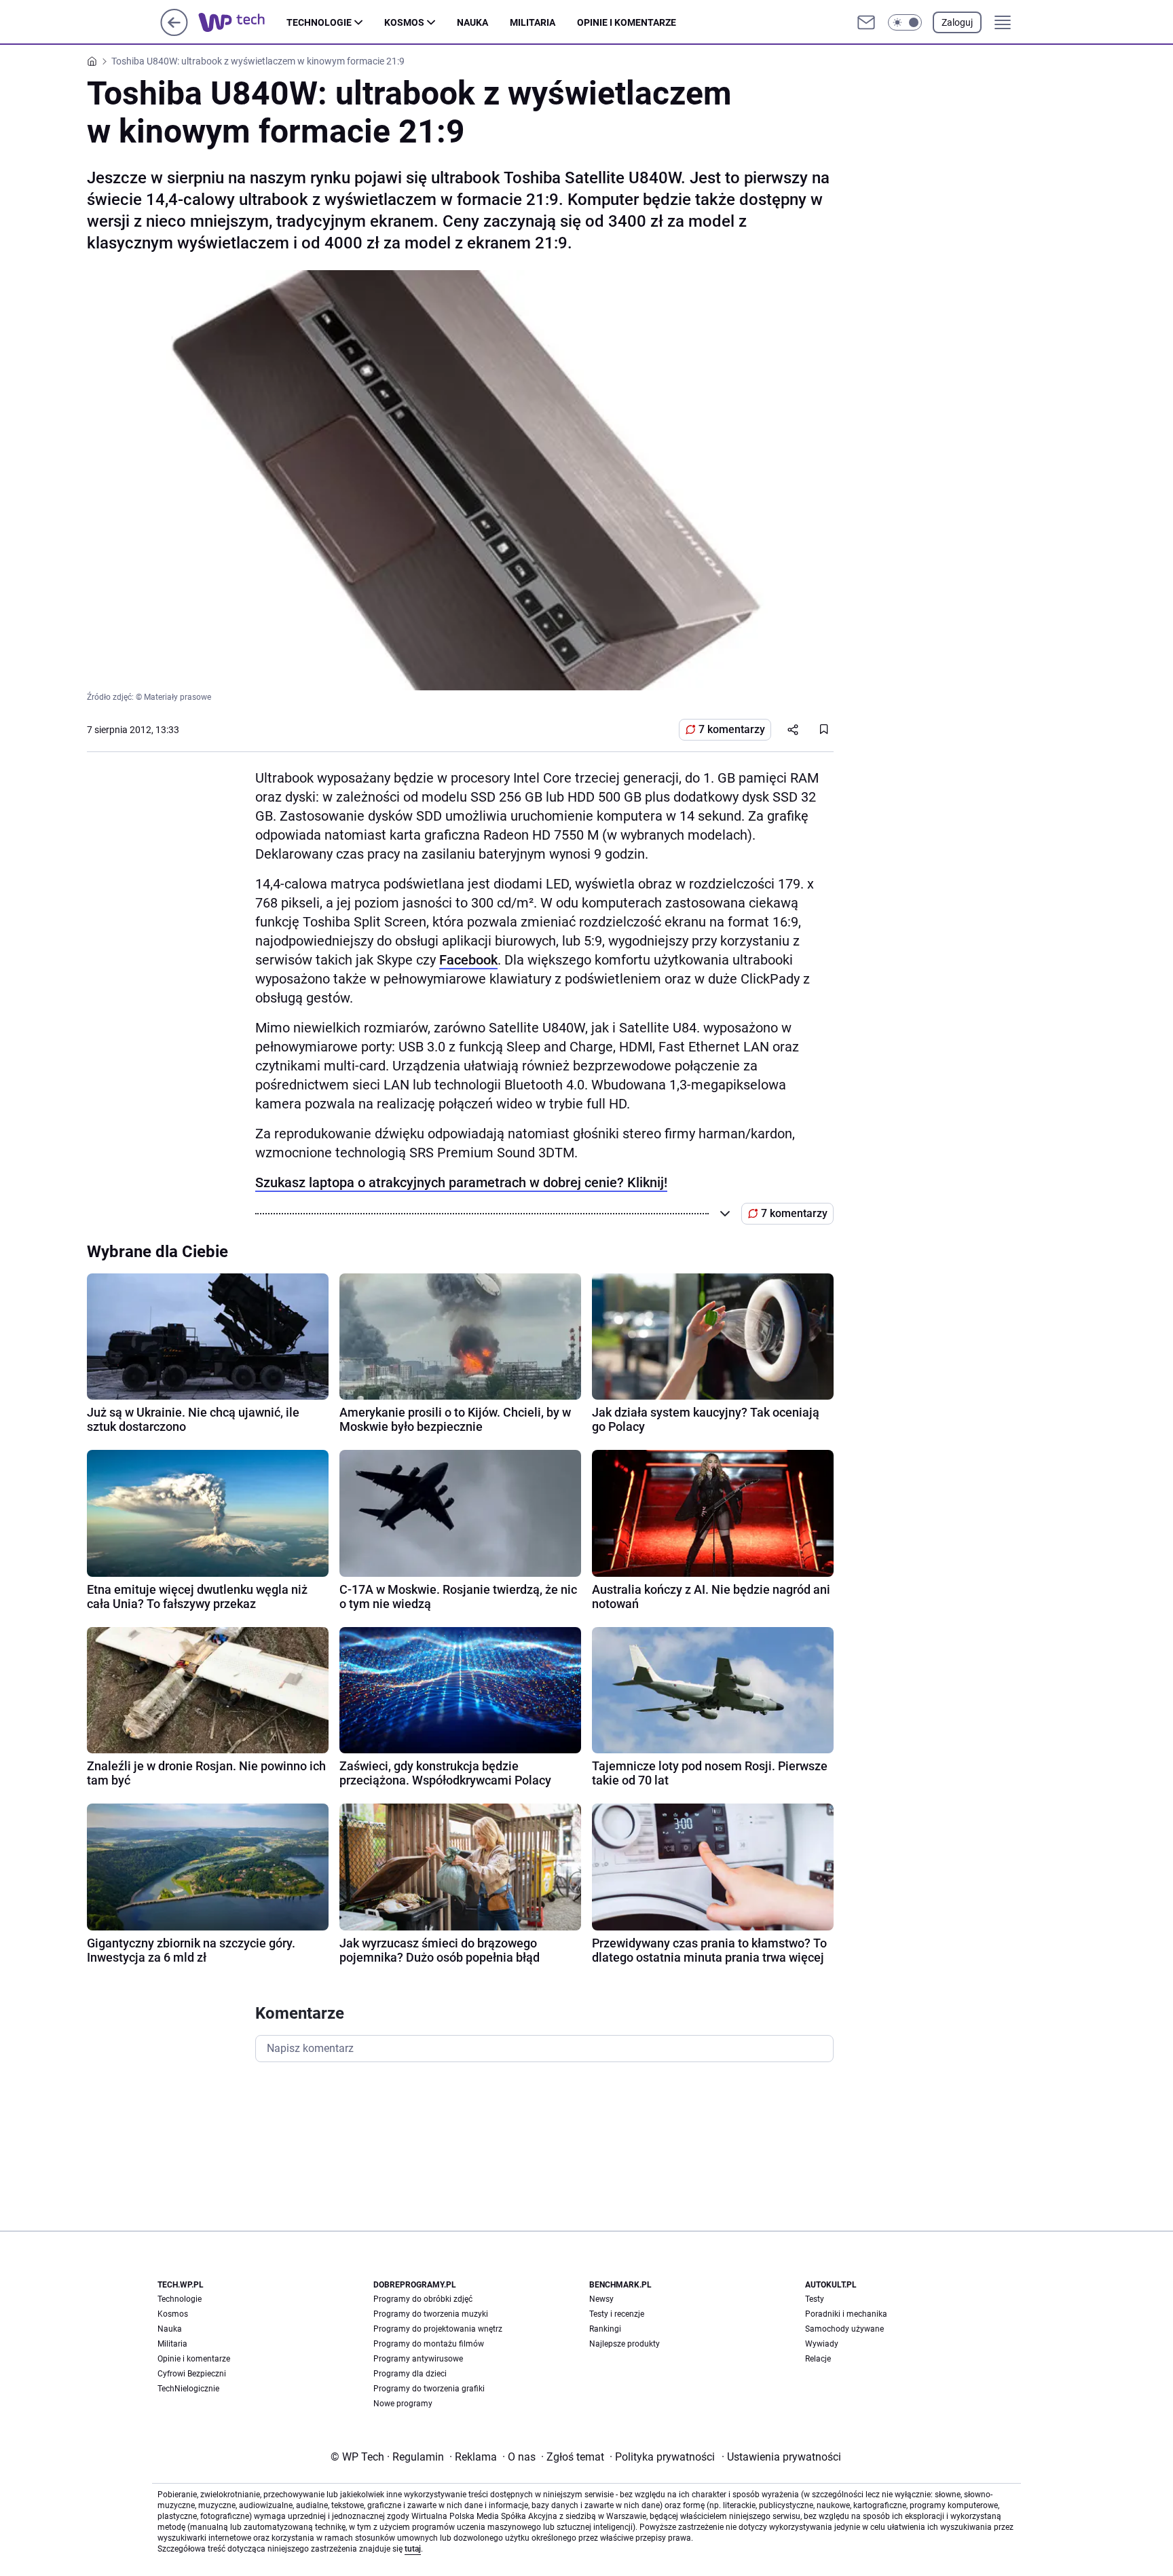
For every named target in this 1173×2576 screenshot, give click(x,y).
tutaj (413, 2549)
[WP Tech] (242, 22)
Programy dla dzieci (410, 2374)
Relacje (818, 2359)
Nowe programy (403, 2404)
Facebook (468, 960)
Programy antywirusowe (418, 2359)
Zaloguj (957, 22)
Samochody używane (844, 2329)
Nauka (472, 22)
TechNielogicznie (188, 2389)
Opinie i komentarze (627, 22)
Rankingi (605, 2329)
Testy (815, 2299)
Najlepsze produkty (625, 2344)
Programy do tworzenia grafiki (429, 2389)
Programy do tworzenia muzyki (431, 2314)
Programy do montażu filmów (429, 2344)
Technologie (319, 22)
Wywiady (822, 2344)
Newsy (601, 2299)
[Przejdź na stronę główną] (174, 32)
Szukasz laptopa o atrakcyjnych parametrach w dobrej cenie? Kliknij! (461, 1182)
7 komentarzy (732, 729)
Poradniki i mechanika (846, 2314)
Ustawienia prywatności (781, 2457)
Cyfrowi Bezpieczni (192, 2374)
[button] (905, 22)
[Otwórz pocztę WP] (866, 22)
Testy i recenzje (617, 2314)
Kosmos (404, 22)
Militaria (533, 22)
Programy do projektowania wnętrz (438, 2329)
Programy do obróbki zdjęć (423, 2299)
